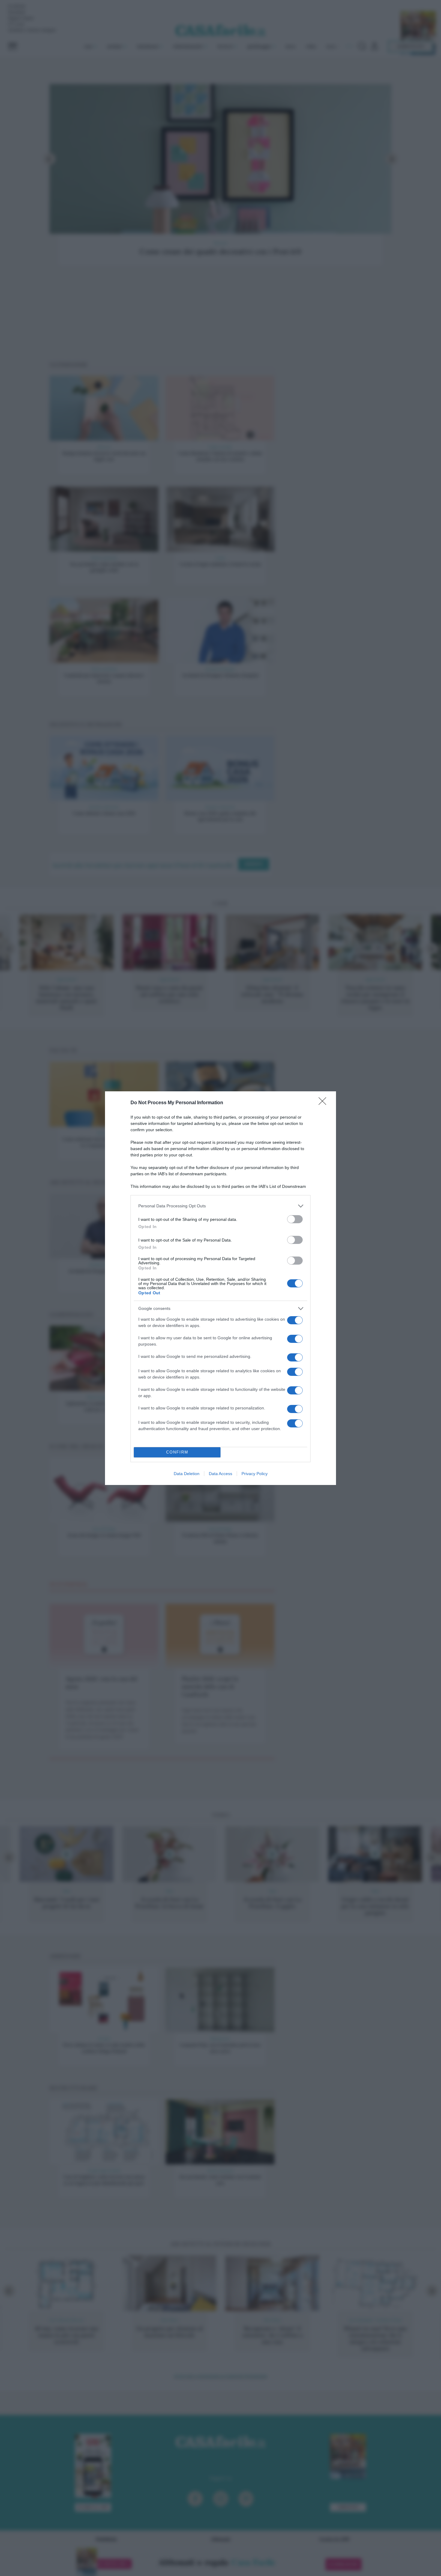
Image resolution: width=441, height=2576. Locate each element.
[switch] (295, 1219)
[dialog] (220, 1288)
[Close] (324, 1103)
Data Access (220, 1474)
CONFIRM (177, 1452)
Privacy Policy (255, 1474)
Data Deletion (187, 1474)
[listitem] (220, 1206)
